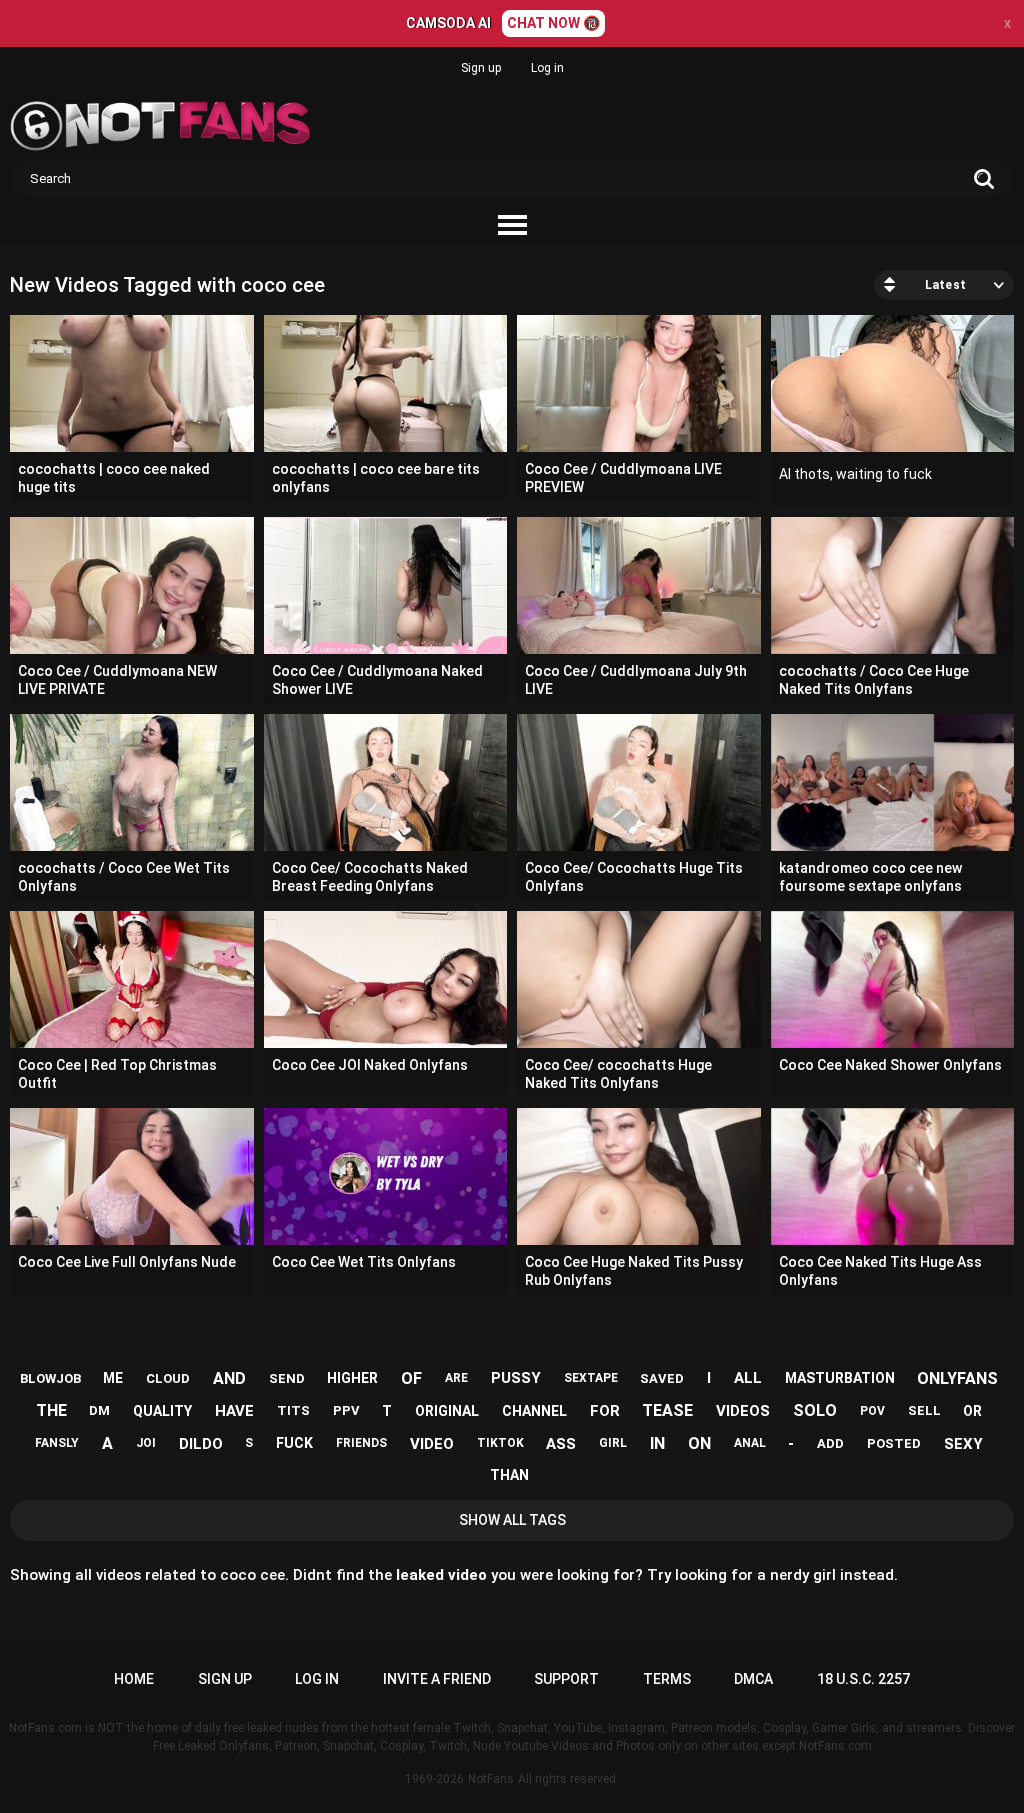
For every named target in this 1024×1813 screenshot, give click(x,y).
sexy (963, 1444)
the (51, 1410)
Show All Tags (512, 1520)
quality (162, 1411)
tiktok (500, 1443)
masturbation (840, 1378)
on (699, 1443)
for (605, 1411)
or (972, 1411)
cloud (168, 1378)
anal (750, 1443)
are (456, 1378)
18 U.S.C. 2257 (863, 1679)
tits (293, 1410)
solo (815, 1410)
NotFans (491, 1779)
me (113, 1378)
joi (146, 1443)
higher (352, 1378)
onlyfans (957, 1378)
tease (667, 1410)
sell (924, 1410)
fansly (57, 1443)
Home (134, 1679)
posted (894, 1443)
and (229, 1378)
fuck (294, 1443)
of (411, 1378)
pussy (516, 1378)
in (657, 1443)
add (830, 1443)
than (509, 1475)
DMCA (753, 1679)
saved (662, 1378)
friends (361, 1443)
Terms (667, 1679)
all (748, 1378)
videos (743, 1411)
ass (561, 1444)
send (287, 1378)
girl (613, 1443)
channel (534, 1411)
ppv (346, 1410)
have (234, 1411)
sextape (591, 1378)
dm (99, 1410)
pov (872, 1411)
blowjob (50, 1378)
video (432, 1444)
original (447, 1411)
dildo (201, 1444)
